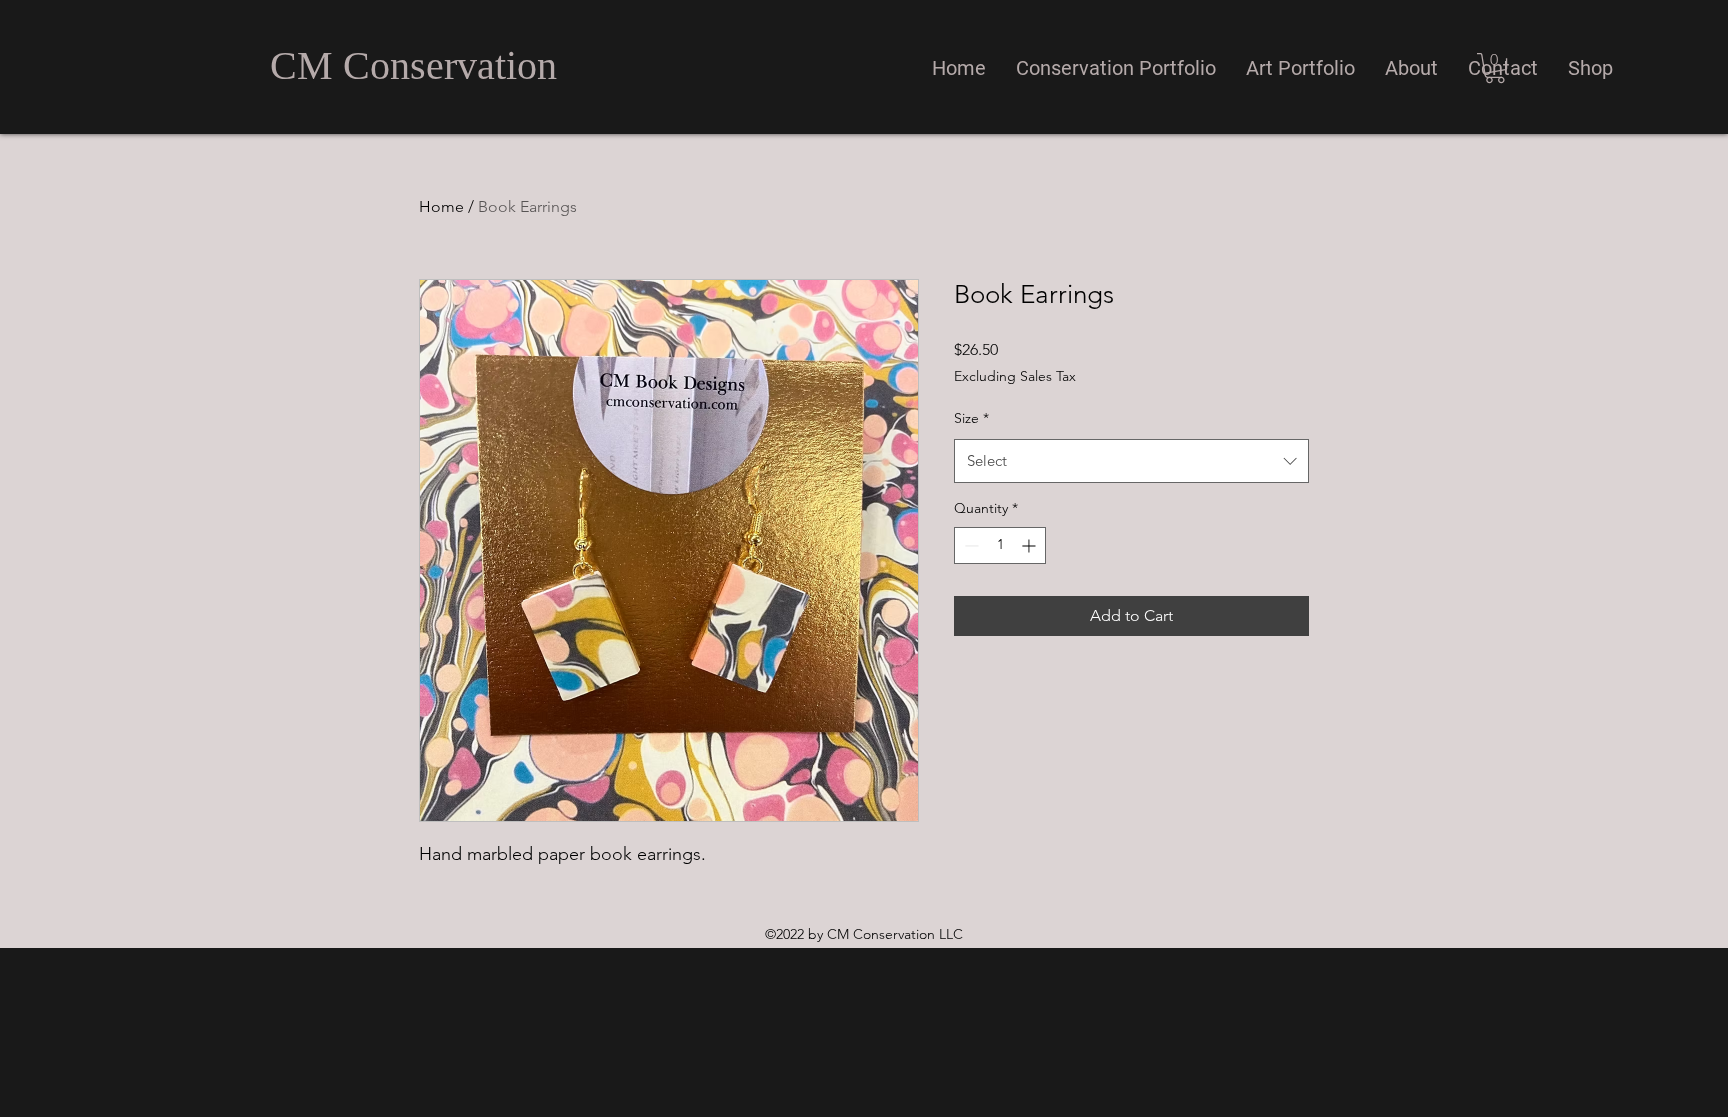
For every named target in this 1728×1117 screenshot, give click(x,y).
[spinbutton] (1000, 545)
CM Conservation (413, 65)
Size (971, 418)
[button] (1116, 68)
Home (441, 206)
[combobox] (1131, 461)
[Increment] (1030, 545)
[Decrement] (969, 545)
